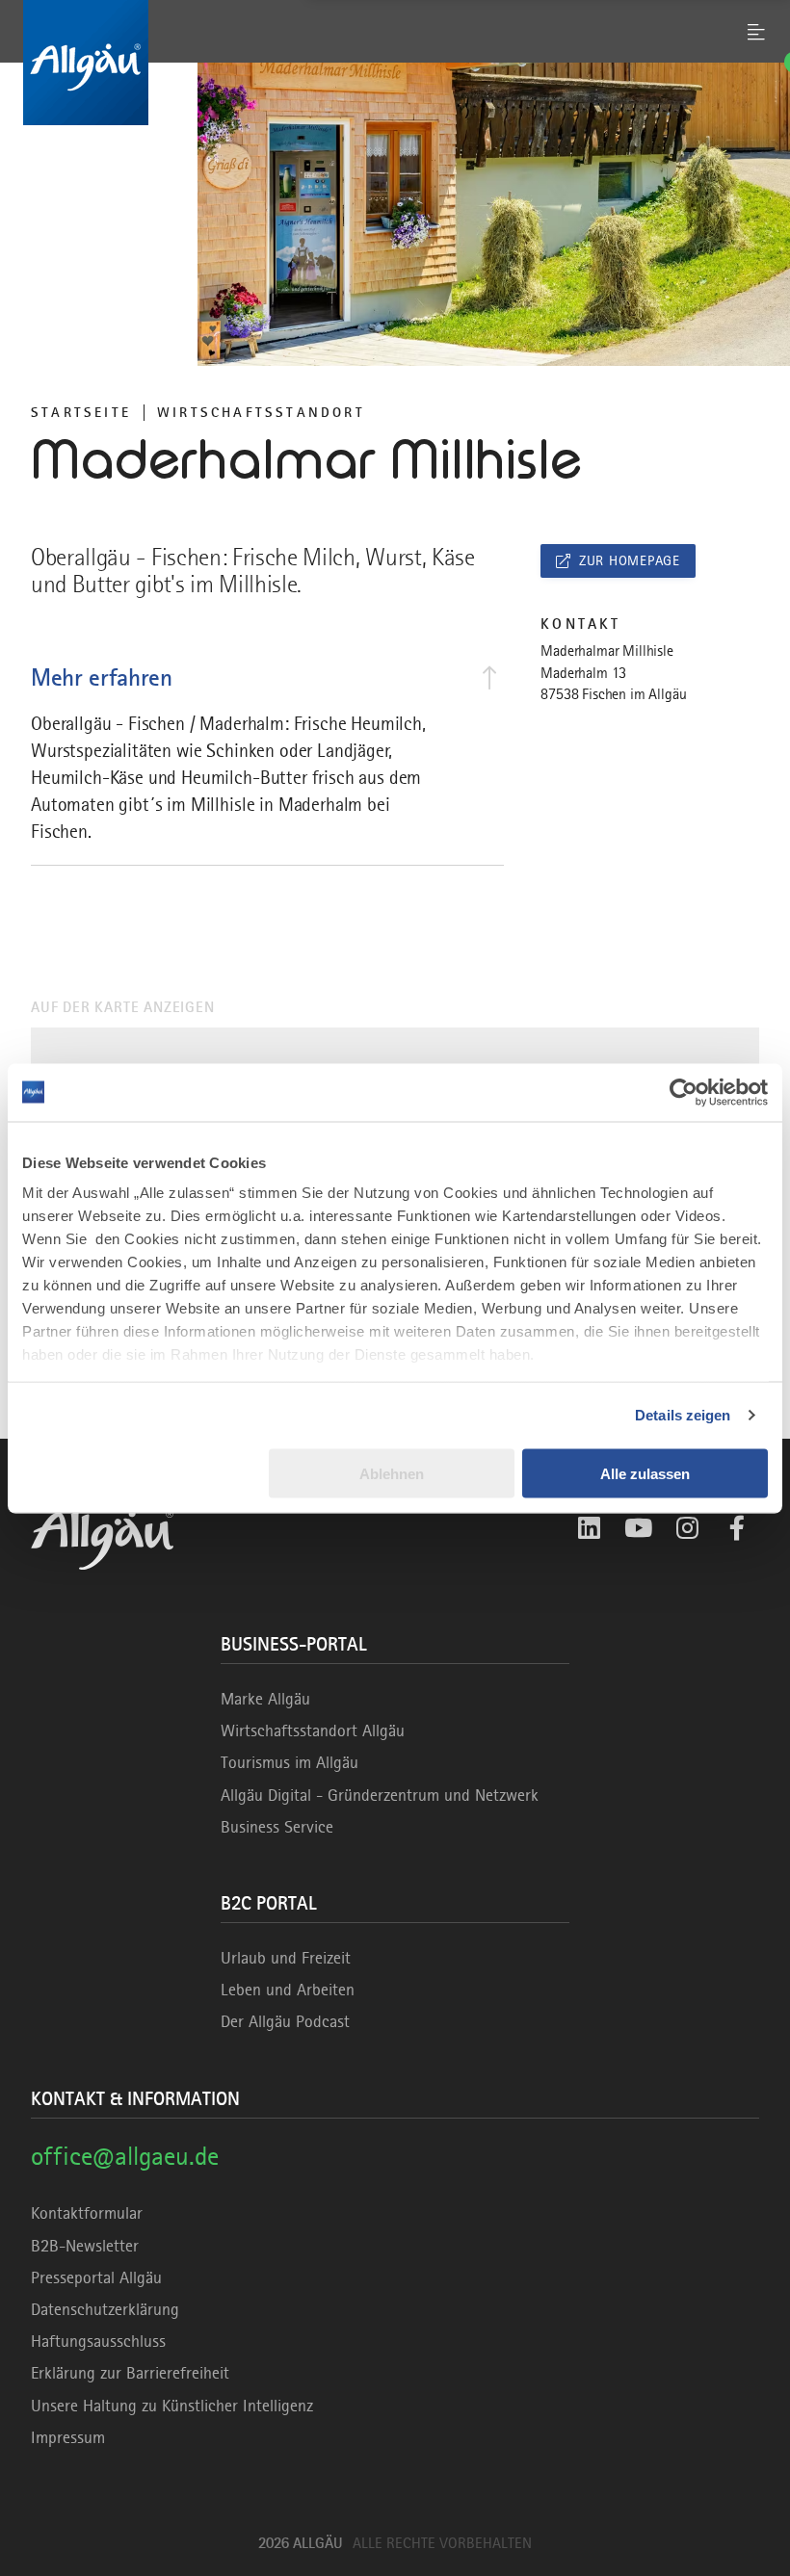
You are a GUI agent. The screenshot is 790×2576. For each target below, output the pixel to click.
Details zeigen (683, 1415)
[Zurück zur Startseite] (395, 63)
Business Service (277, 1827)
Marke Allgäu (265, 1699)
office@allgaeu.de (125, 2156)
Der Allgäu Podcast (285, 2021)
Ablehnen (392, 1473)
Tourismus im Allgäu (290, 1762)
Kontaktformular (87, 2213)
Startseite (81, 412)
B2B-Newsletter (85, 2246)
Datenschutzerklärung (105, 2309)
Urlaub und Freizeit (286, 1958)
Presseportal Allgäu (96, 2277)
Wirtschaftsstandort (261, 412)
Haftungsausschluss (98, 2341)
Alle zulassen (645, 1473)
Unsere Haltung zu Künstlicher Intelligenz (172, 2406)
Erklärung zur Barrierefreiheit (130, 2373)
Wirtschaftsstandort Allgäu (313, 1730)
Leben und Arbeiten (288, 1990)
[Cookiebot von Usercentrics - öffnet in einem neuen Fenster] (684, 1092)
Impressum (68, 2437)
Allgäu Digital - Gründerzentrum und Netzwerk (380, 1795)
